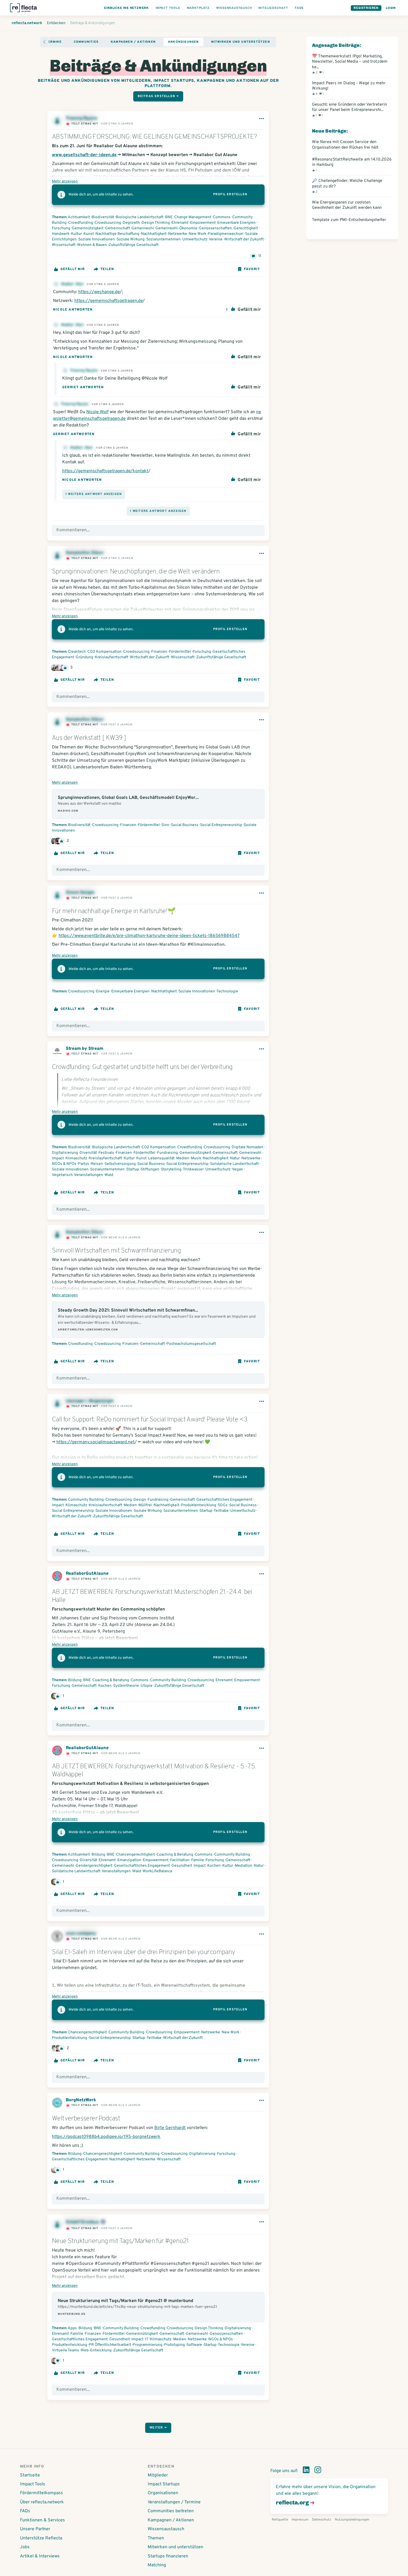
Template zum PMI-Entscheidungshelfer (349, 220)
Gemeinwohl (143, 228)
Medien (183, 1158)
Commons (222, 217)
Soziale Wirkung (131, 239)
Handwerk (61, 234)
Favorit (252, 269)
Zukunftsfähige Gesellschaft (134, 245)
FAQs (25, 2511)
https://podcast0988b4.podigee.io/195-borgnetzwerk (106, 2137)
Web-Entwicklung (96, 2350)
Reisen (97, 1164)
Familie (198, 1860)
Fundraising (168, 1153)
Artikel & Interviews (40, 2556)
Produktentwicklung (199, 1505)
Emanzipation (129, 1860)
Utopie (147, 1686)
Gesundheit (182, 1866)
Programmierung (148, 2345)
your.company (81, 1934)
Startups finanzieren (168, 2556)
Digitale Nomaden (248, 1147)
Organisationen (163, 2493)
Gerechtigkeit (246, 228)
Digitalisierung (65, 1153)
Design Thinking (156, 223)
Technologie (227, 991)
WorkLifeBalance (158, 1871)
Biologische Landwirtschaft (140, 217)
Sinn (165, 825)
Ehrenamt (180, 223)
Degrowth (131, 223)
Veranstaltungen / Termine (174, 2502)
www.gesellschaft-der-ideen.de (84, 155)
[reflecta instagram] (318, 2471)
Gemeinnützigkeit (88, 228)
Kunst (89, 234)
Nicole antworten (73, 310)
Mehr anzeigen (65, 181)
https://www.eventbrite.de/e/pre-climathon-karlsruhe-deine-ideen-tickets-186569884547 (149, 936)
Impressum (300, 2520)
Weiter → (158, 2428)
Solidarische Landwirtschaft (234, 1164)
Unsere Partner (35, 2529)
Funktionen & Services (42, 2520)
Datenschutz (322, 2520)
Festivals (106, 1153)
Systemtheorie (126, 1686)
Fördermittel (180, 652)
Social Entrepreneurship (221, 825)
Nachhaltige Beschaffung (117, 234)
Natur (235, 1158)
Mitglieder (158, 2475)
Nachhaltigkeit (154, 234)
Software (194, 2345)
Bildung (75, 1680)
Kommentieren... (73, 530)
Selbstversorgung (120, 1164)
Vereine (216, 239)
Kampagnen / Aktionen (133, 42)
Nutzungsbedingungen (352, 2520)
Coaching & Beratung (111, 1680)
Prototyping (174, 2345)
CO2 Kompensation (104, 652)
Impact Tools (33, 2484)
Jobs (25, 2547)
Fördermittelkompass (41, 2493)
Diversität (88, 1153)
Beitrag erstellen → (158, 96)
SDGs (223, 1505)
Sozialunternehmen (163, 239)
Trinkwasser (193, 1169)
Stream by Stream (85, 1049)
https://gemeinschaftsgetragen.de (109, 301)
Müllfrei (145, 1505)
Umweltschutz (195, 239)
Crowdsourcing (108, 223)
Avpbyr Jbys (73, 284)
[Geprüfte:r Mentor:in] (103, 2222)
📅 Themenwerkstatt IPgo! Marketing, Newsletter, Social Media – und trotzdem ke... (350, 64)
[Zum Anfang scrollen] (44, 42)
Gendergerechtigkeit (94, 1866)
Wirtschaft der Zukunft (244, 239)
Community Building (86, 1500)
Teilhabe (221, 1511)
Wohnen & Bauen (92, 245)
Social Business (185, 825)
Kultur (76, 234)
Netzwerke (178, 234)
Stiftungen (150, 1169)
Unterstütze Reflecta (41, 2538)
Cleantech (77, 652)
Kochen (105, 1686)
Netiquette (280, 2520)
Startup (133, 1169)
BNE (169, 217)
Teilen (107, 269)
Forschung (61, 228)
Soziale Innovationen (97, 239)
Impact (58, 1158)
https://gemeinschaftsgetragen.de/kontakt (105, 471)
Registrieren (366, 8)
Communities (86, 42)
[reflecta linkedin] (306, 2471)
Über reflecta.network (42, 2502)
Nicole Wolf (97, 412)
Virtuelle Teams (66, 2350)
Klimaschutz (76, 1158)
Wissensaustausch (166, 2529)
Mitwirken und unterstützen (241, 42)
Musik (196, 1158)
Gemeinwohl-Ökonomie (176, 228)
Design (140, 1500)
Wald (109, 1175)
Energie (103, 991)
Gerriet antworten (83, 387)
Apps (72, 2328)
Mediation (244, 1866)
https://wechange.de (99, 292)
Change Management (193, 217)
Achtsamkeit (79, 217)
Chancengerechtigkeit (135, 1855)
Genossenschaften (216, 228)
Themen (156, 2538)
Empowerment (203, 223)
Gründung (85, 657)
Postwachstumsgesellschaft (191, 1344)
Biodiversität (103, 217)
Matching (157, 2565)
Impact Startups (164, 2484)
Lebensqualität (161, 1158)
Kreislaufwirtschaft (112, 657)
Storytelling (171, 1169)
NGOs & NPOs (64, 1164)
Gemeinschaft (118, 228)
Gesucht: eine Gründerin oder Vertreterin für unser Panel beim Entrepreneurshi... (349, 110)
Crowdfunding (81, 223)
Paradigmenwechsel (226, 234)
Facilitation (180, 1860)
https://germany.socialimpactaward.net (95, 1442)
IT (147, 2339)
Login (391, 8)
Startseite (30, 2475)
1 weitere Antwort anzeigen (94, 494)
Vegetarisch (62, 1175)
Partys (84, 1164)
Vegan (237, 1169)
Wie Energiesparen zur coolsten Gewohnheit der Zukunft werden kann (347, 205)
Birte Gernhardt (170, 2128)
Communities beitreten (171, 2511)
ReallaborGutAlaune (87, 1574)
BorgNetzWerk (81, 2100)
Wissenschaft (64, 245)
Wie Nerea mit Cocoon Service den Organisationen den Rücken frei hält (345, 145)
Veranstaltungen (89, 1175)
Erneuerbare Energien (236, 223)
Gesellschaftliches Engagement (224, 1500)
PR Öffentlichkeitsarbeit (110, 2345)
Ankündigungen (183, 42)
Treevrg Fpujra (84, 371)
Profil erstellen (230, 194)
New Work (197, 234)
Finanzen (159, 652)
